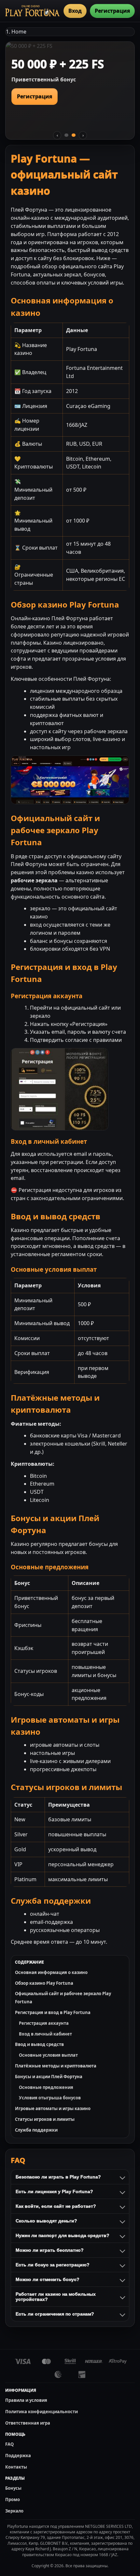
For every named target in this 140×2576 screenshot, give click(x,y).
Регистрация (112, 11)
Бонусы (13, 2488)
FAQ (9, 2444)
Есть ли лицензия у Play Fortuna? (54, 2191)
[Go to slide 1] (66, 135)
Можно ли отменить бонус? (48, 2279)
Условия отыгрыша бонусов (50, 2098)
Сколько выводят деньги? (46, 2221)
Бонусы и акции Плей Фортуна (49, 2077)
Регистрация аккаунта (44, 2023)
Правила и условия (26, 2400)
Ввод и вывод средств (39, 2044)
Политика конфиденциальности (42, 2412)
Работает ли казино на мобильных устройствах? (56, 2297)
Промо (13, 2499)
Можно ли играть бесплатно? (50, 2250)
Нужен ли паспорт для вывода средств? (63, 2235)
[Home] (32, 11)
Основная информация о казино (51, 1972)
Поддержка (18, 2456)
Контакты (16, 2467)
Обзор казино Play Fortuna (44, 1983)
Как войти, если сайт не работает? (56, 2206)
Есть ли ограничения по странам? (55, 2314)
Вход (75, 11)
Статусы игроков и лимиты (45, 2119)
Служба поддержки (36, 2130)
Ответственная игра (28, 2423)
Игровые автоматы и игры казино (53, 2108)
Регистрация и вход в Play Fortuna (53, 2012)
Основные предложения (46, 2087)
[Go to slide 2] (74, 135)
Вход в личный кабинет (45, 2034)
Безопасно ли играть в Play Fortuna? (58, 2177)
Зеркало (14, 2511)
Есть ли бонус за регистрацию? (53, 2265)
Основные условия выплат (48, 2055)
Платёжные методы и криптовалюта (56, 2066)
